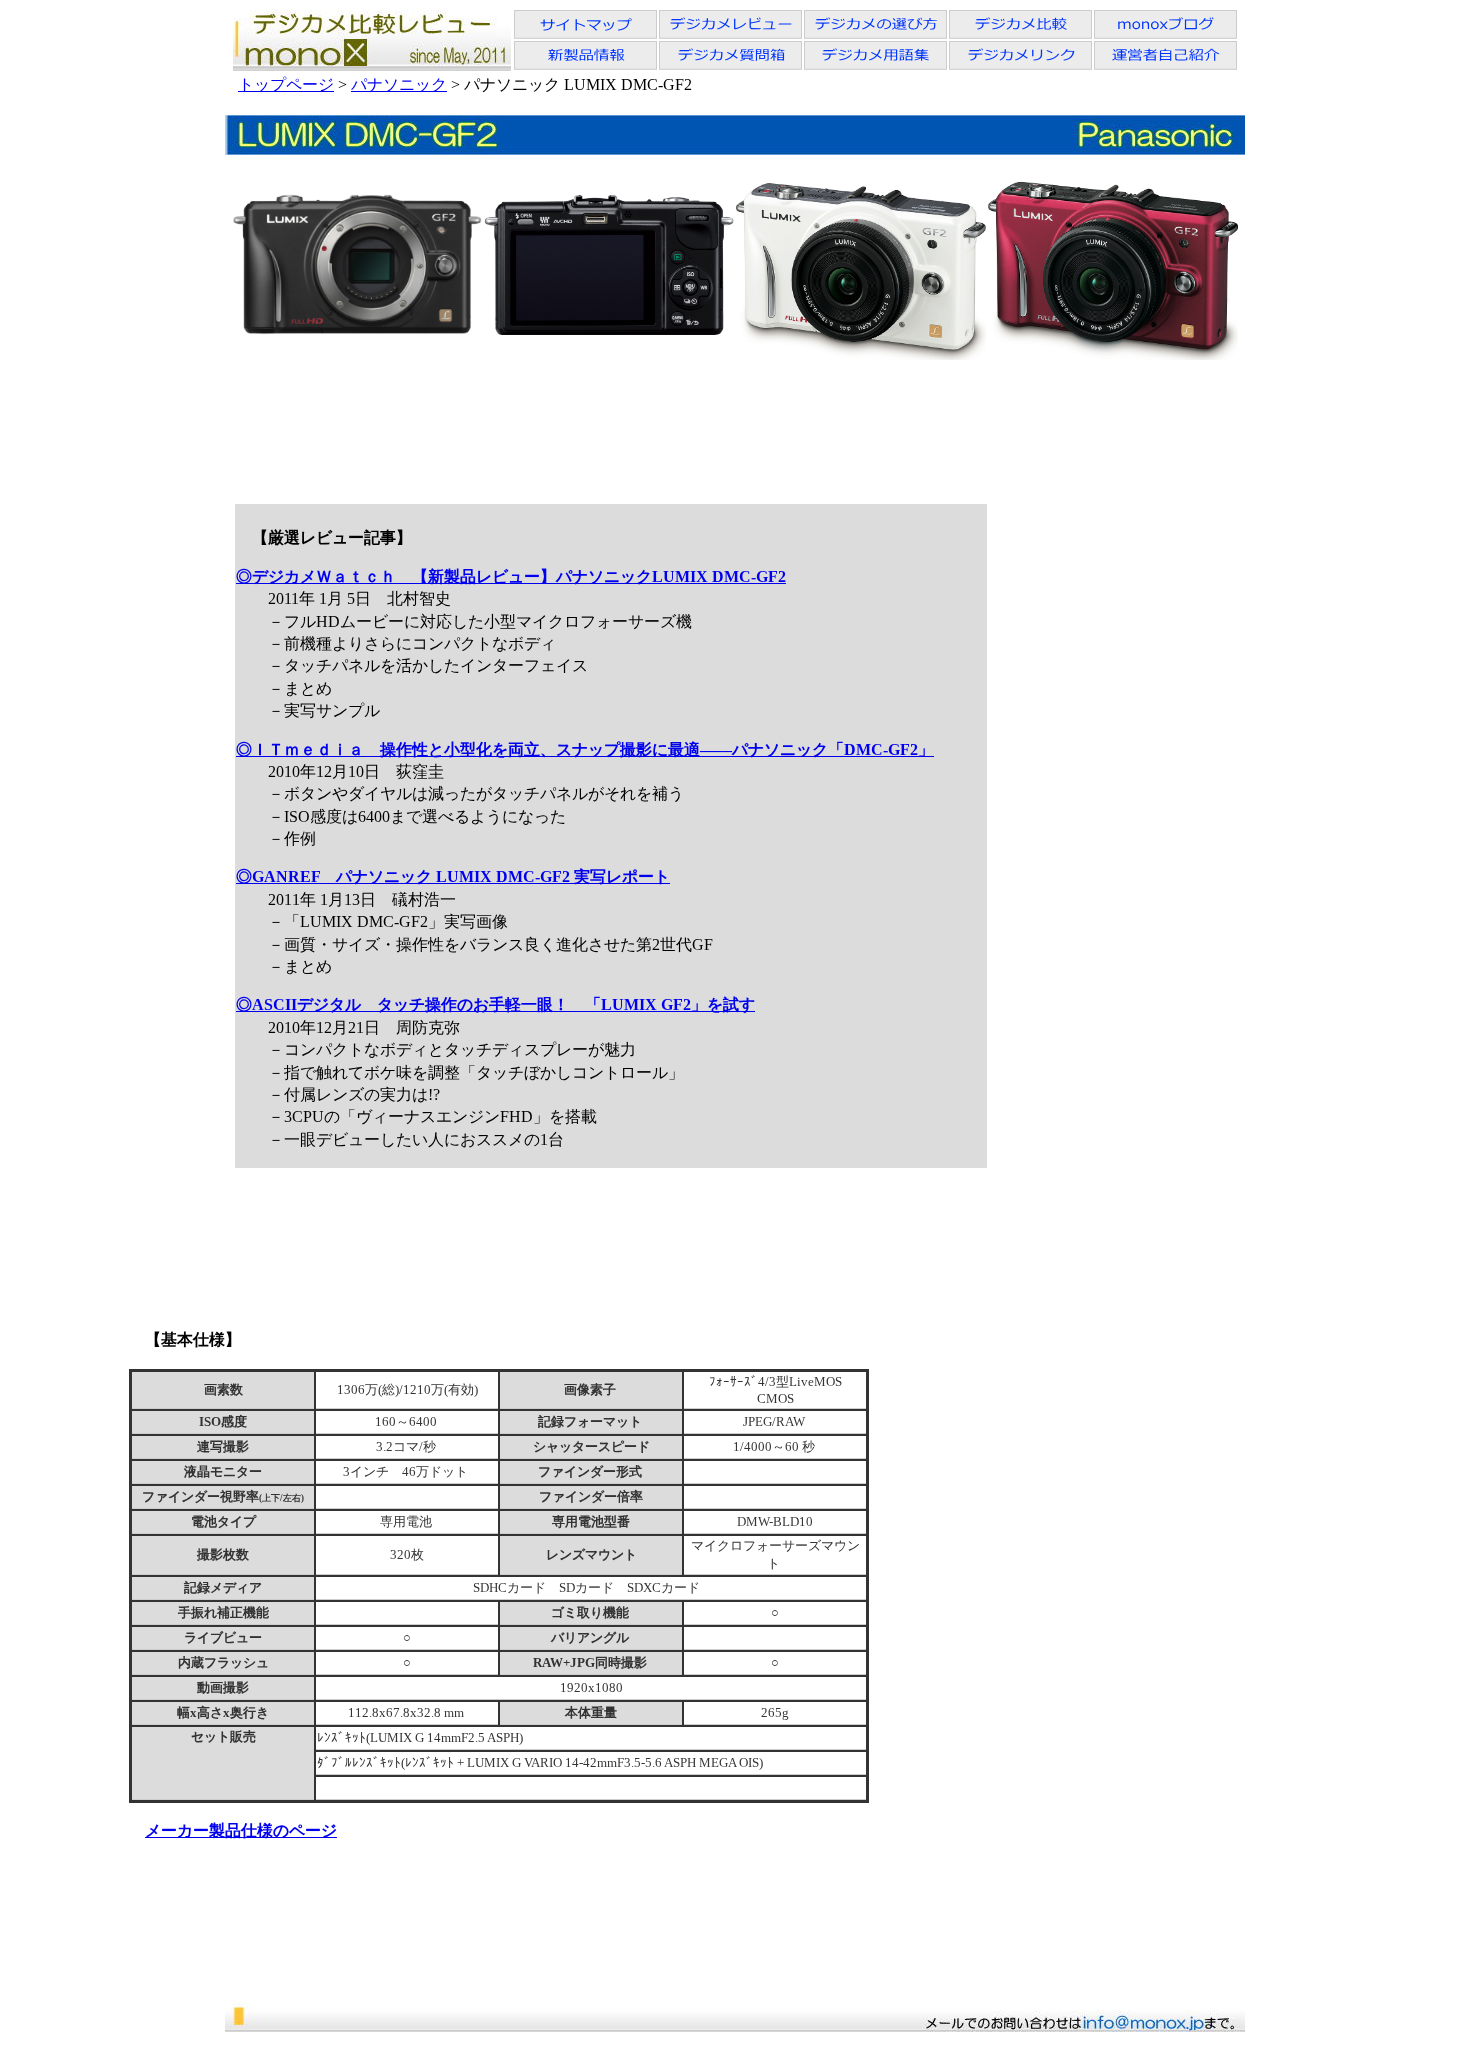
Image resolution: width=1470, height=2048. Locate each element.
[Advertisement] (734, 425)
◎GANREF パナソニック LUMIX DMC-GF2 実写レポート (453, 876)
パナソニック (399, 84)
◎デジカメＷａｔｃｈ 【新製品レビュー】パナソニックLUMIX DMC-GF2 (511, 576)
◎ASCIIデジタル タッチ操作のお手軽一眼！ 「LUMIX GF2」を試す (495, 1004)
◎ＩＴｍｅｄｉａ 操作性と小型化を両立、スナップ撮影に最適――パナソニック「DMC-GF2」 (585, 749)
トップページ (286, 84)
